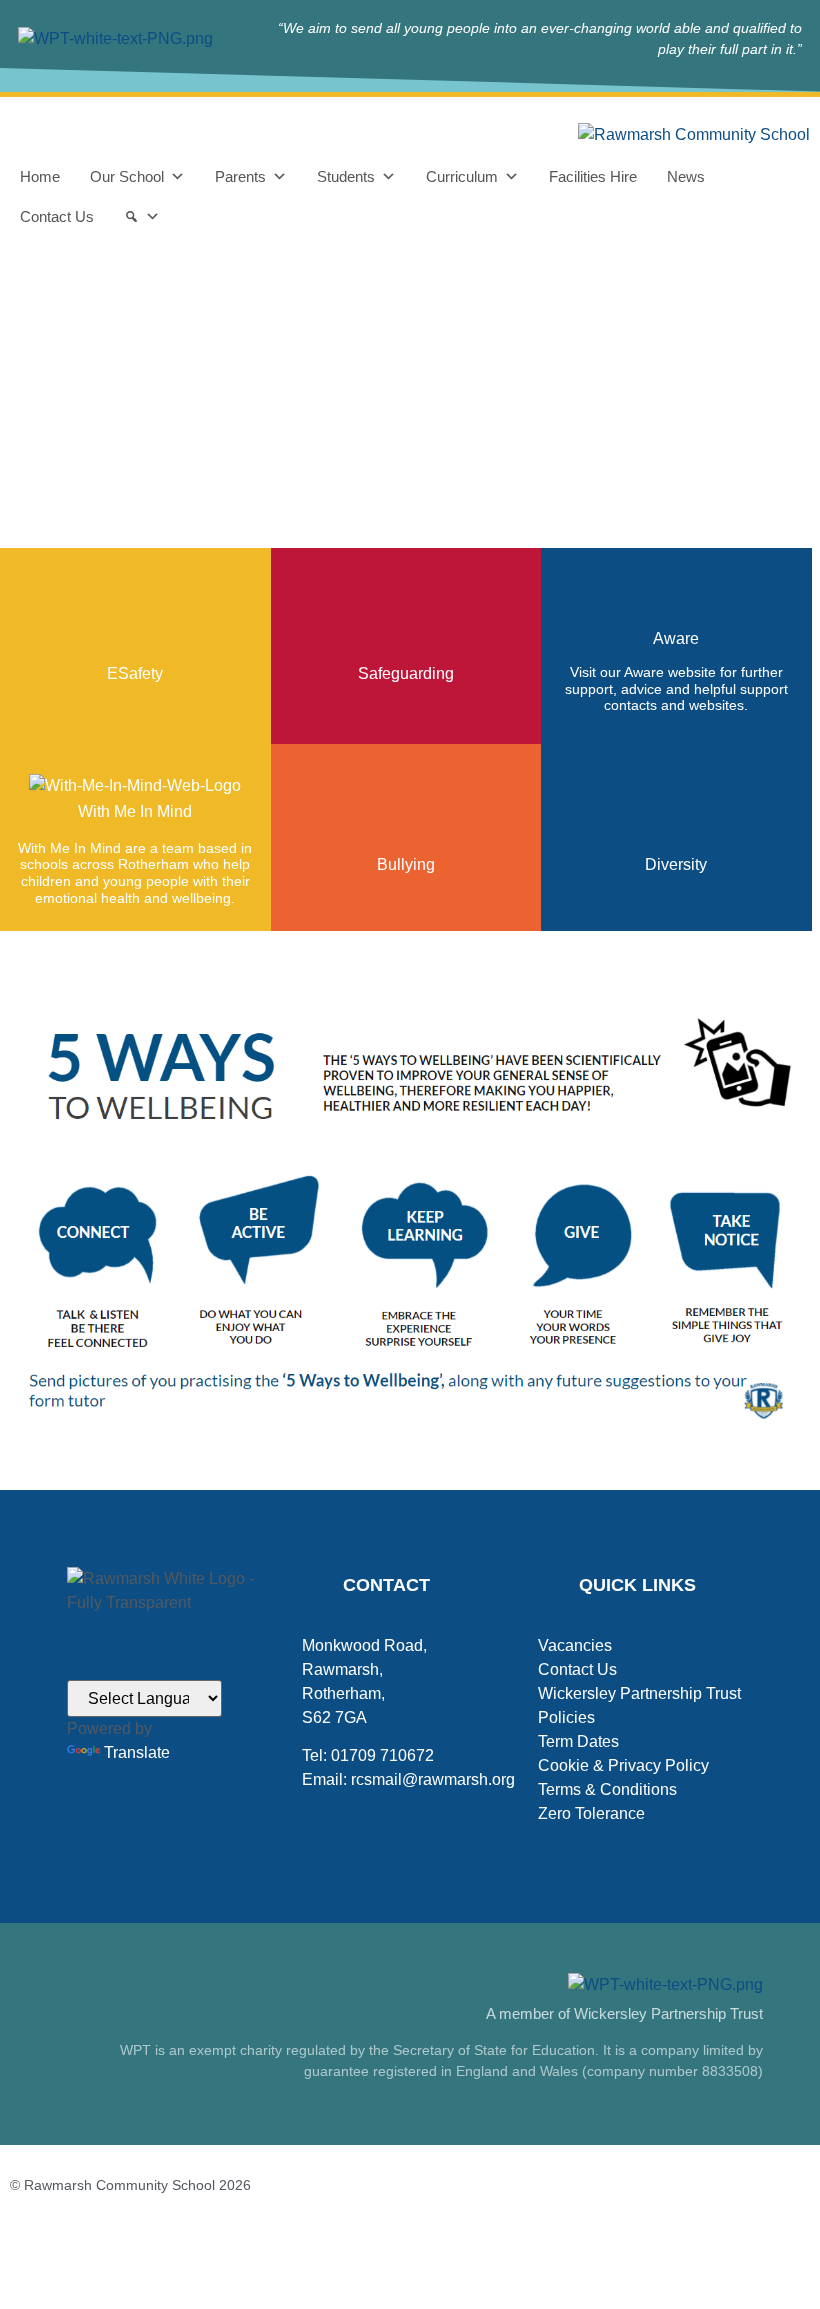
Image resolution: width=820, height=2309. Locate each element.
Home (40, 176)
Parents (240, 176)
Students (346, 176)
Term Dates (578, 1741)
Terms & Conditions (607, 1789)
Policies (566, 1717)
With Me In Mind (135, 811)
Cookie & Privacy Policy (623, 1765)
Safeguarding (406, 673)
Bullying (406, 864)
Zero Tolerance (591, 1813)
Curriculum (462, 176)
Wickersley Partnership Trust (639, 1693)
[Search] (142, 217)
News (686, 176)
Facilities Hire (593, 176)
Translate (137, 1752)
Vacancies (575, 1645)
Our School (127, 176)
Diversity (676, 864)
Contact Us (57, 216)
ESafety (135, 673)
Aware (676, 638)
